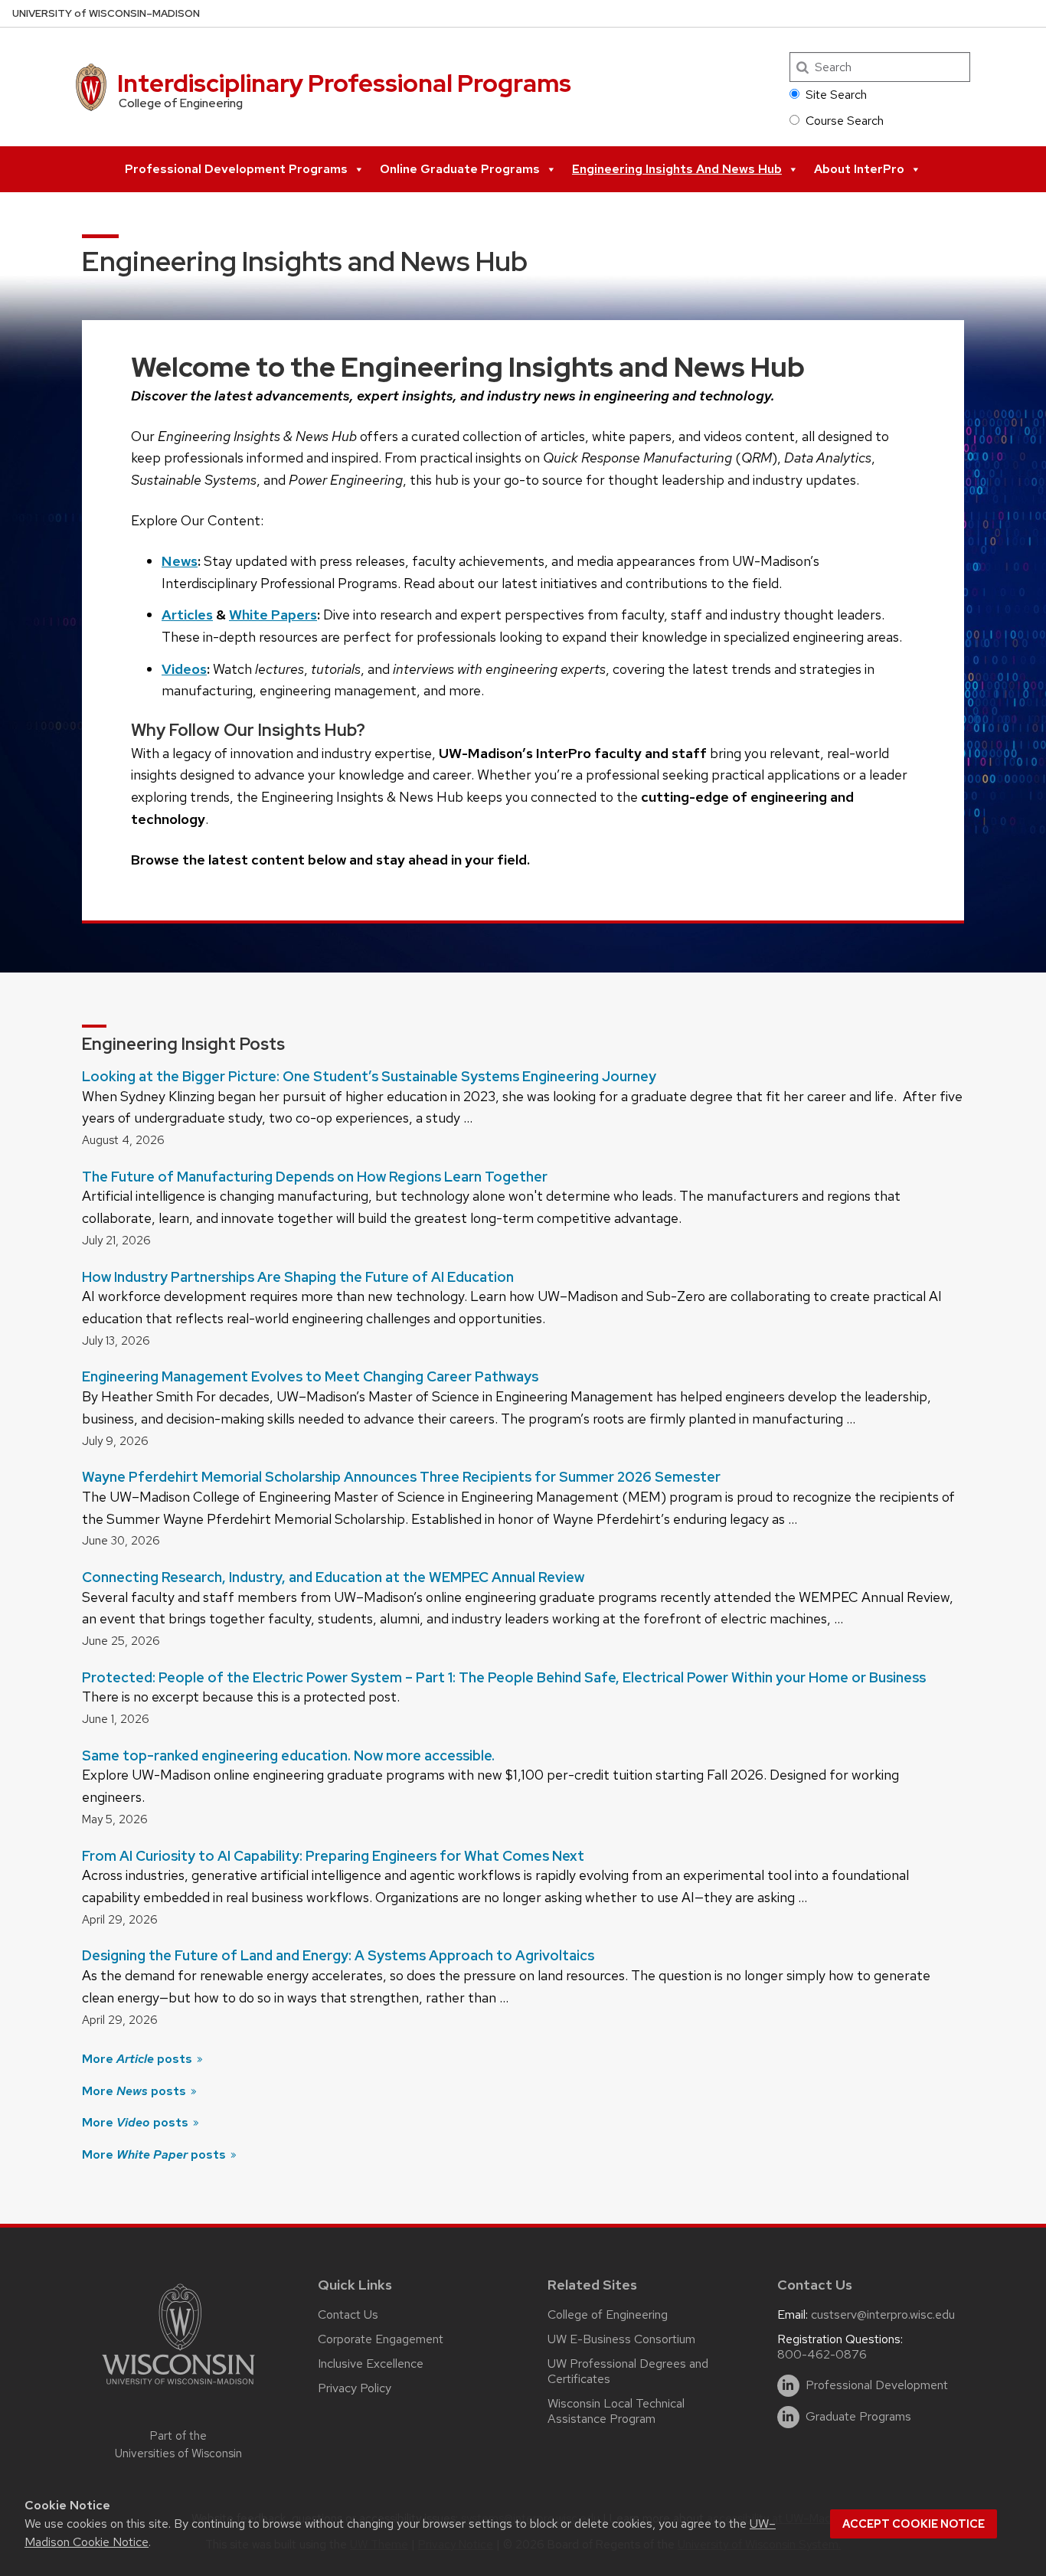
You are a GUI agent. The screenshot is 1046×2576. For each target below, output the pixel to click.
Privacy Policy (355, 2388)
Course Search (845, 121)
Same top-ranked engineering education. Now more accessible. (288, 1755)
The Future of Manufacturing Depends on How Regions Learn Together (315, 1177)
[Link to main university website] (178, 2387)
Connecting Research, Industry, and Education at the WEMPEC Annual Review (333, 1577)
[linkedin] (788, 2386)
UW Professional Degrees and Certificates (628, 2371)
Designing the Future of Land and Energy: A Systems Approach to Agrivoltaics (338, 1955)
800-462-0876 (822, 2354)
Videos (184, 669)
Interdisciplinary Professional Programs (344, 83)
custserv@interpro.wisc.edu (883, 2314)
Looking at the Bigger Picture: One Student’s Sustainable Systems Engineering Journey (369, 1076)
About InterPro (859, 169)
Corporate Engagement (381, 2339)
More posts (139, 2059)
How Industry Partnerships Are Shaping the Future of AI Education (298, 1277)
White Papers (273, 615)
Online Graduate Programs (460, 169)
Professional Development (877, 2385)
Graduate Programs (858, 2417)
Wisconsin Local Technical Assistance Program (616, 2411)
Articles (187, 615)
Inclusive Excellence (371, 2364)
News (180, 561)
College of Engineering (608, 2314)
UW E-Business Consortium (621, 2339)
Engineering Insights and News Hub (677, 169)
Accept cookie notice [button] (914, 2524)
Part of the (178, 2445)
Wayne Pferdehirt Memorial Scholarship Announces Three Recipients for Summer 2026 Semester (401, 1477)
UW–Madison (106, 13)
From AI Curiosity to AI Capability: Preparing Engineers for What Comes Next (333, 1856)
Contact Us (348, 2314)
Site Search (836, 95)
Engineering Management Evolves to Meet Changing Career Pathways (310, 1376)
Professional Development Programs (236, 169)
